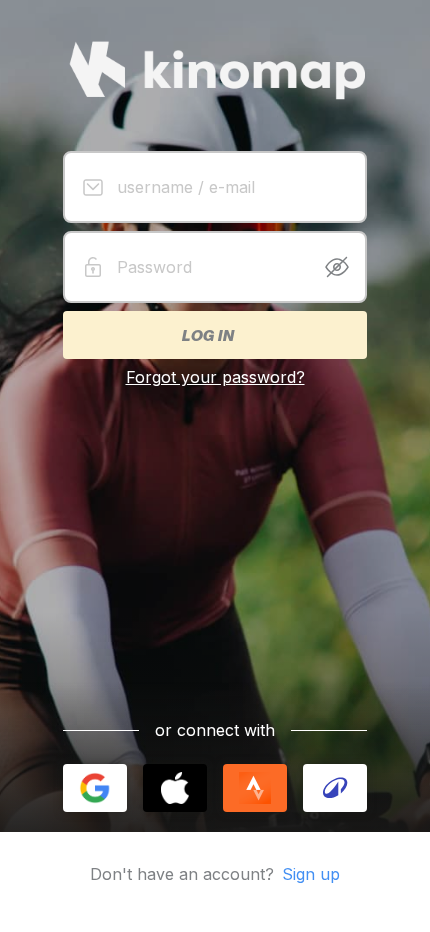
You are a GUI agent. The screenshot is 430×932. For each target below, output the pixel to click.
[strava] (255, 788)
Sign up (311, 874)
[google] (95, 788)
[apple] (175, 788)
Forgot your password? (215, 377)
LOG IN (207, 335)
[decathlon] (335, 788)
